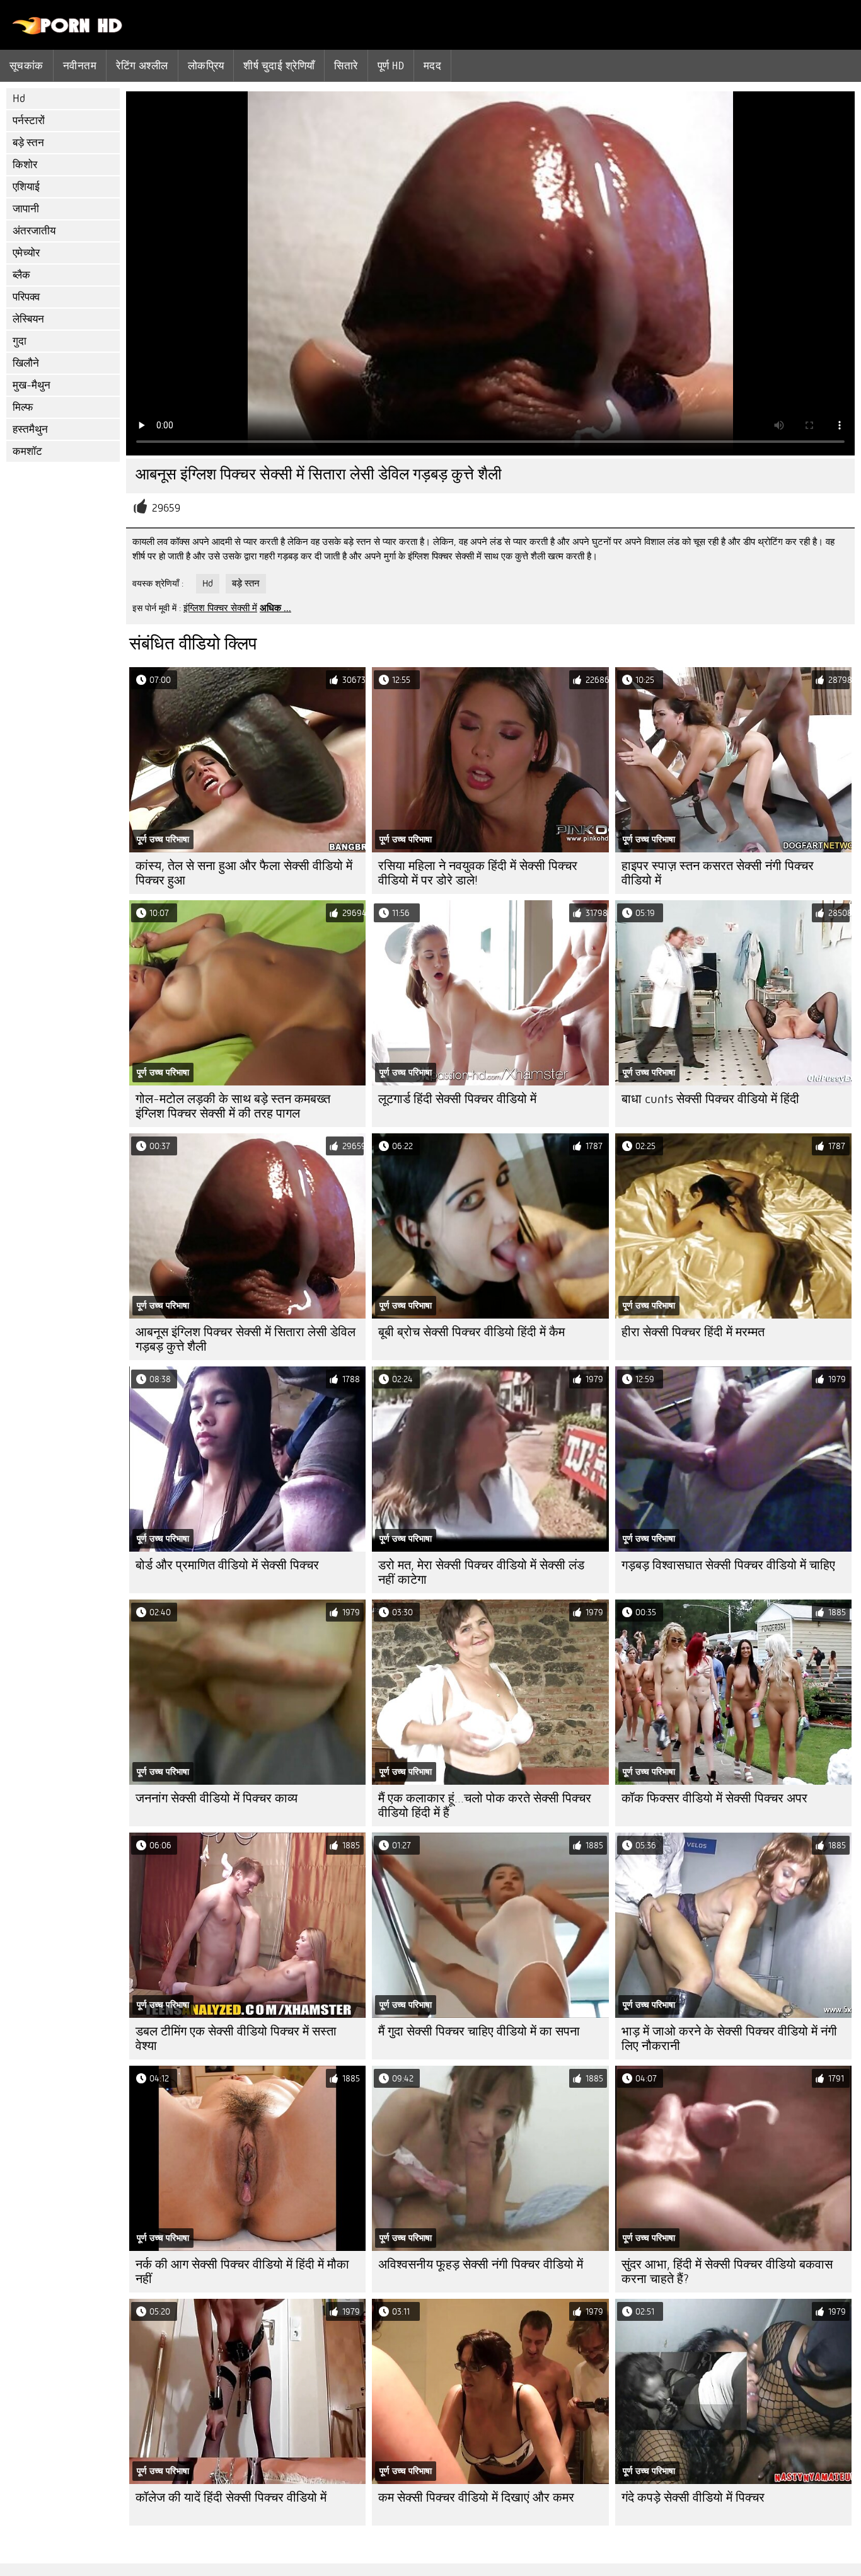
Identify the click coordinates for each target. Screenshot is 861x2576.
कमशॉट (27, 451)
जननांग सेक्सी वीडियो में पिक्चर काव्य (217, 1798)
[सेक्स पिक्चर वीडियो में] (68, 31)
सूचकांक (26, 66)
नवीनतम (80, 66)
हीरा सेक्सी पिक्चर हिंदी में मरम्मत (693, 1332)
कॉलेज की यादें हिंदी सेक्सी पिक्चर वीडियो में (231, 2498)
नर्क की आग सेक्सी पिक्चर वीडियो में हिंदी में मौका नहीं (242, 2272)
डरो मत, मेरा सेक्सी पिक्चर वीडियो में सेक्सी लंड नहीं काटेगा (481, 1572)
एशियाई (26, 187)
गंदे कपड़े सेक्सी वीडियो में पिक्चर (693, 2498)
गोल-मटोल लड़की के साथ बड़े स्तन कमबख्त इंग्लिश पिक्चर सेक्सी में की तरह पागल (233, 1106)
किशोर (25, 165)
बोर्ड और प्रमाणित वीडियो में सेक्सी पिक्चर (227, 1565)
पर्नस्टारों (29, 121)
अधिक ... (275, 608)
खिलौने (26, 363)
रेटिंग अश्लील (142, 66)
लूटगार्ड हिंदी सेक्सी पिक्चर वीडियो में (457, 1099)
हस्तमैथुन (30, 429)
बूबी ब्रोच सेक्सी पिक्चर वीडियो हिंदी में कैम (471, 1332)
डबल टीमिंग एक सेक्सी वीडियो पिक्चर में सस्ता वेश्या (236, 2039)
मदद (432, 66)
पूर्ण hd (391, 66)
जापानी (26, 209)
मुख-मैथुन (32, 385)
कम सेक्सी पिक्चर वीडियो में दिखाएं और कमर (476, 2498)
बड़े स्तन (28, 143)
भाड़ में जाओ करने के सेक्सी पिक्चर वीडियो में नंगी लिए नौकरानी (729, 2039)
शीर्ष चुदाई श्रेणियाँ (279, 66)
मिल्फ (23, 407)
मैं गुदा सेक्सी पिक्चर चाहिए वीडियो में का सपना (479, 2031)
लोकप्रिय (206, 66)
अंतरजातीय (34, 231)
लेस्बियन (28, 319)
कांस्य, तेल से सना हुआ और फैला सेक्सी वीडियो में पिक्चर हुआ (244, 873)
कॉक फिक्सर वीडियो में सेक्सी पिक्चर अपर (714, 1798)
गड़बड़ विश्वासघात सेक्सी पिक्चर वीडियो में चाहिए (728, 1565)
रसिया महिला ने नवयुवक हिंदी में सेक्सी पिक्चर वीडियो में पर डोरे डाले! (478, 873)
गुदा (20, 341)
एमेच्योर (26, 253)
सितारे (346, 66)
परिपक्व (26, 297)
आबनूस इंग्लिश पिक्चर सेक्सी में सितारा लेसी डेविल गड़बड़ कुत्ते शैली (246, 1339)
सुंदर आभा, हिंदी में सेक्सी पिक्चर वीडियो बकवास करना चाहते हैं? (727, 2272)
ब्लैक (21, 275)
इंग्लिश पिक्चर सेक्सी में (220, 608)
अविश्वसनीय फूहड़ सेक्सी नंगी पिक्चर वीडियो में (481, 2264)
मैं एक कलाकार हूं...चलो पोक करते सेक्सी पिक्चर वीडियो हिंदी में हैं (485, 1806)
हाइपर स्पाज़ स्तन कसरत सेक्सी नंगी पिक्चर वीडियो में (718, 873)
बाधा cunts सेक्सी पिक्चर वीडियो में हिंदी (710, 1099)
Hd (19, 99)
